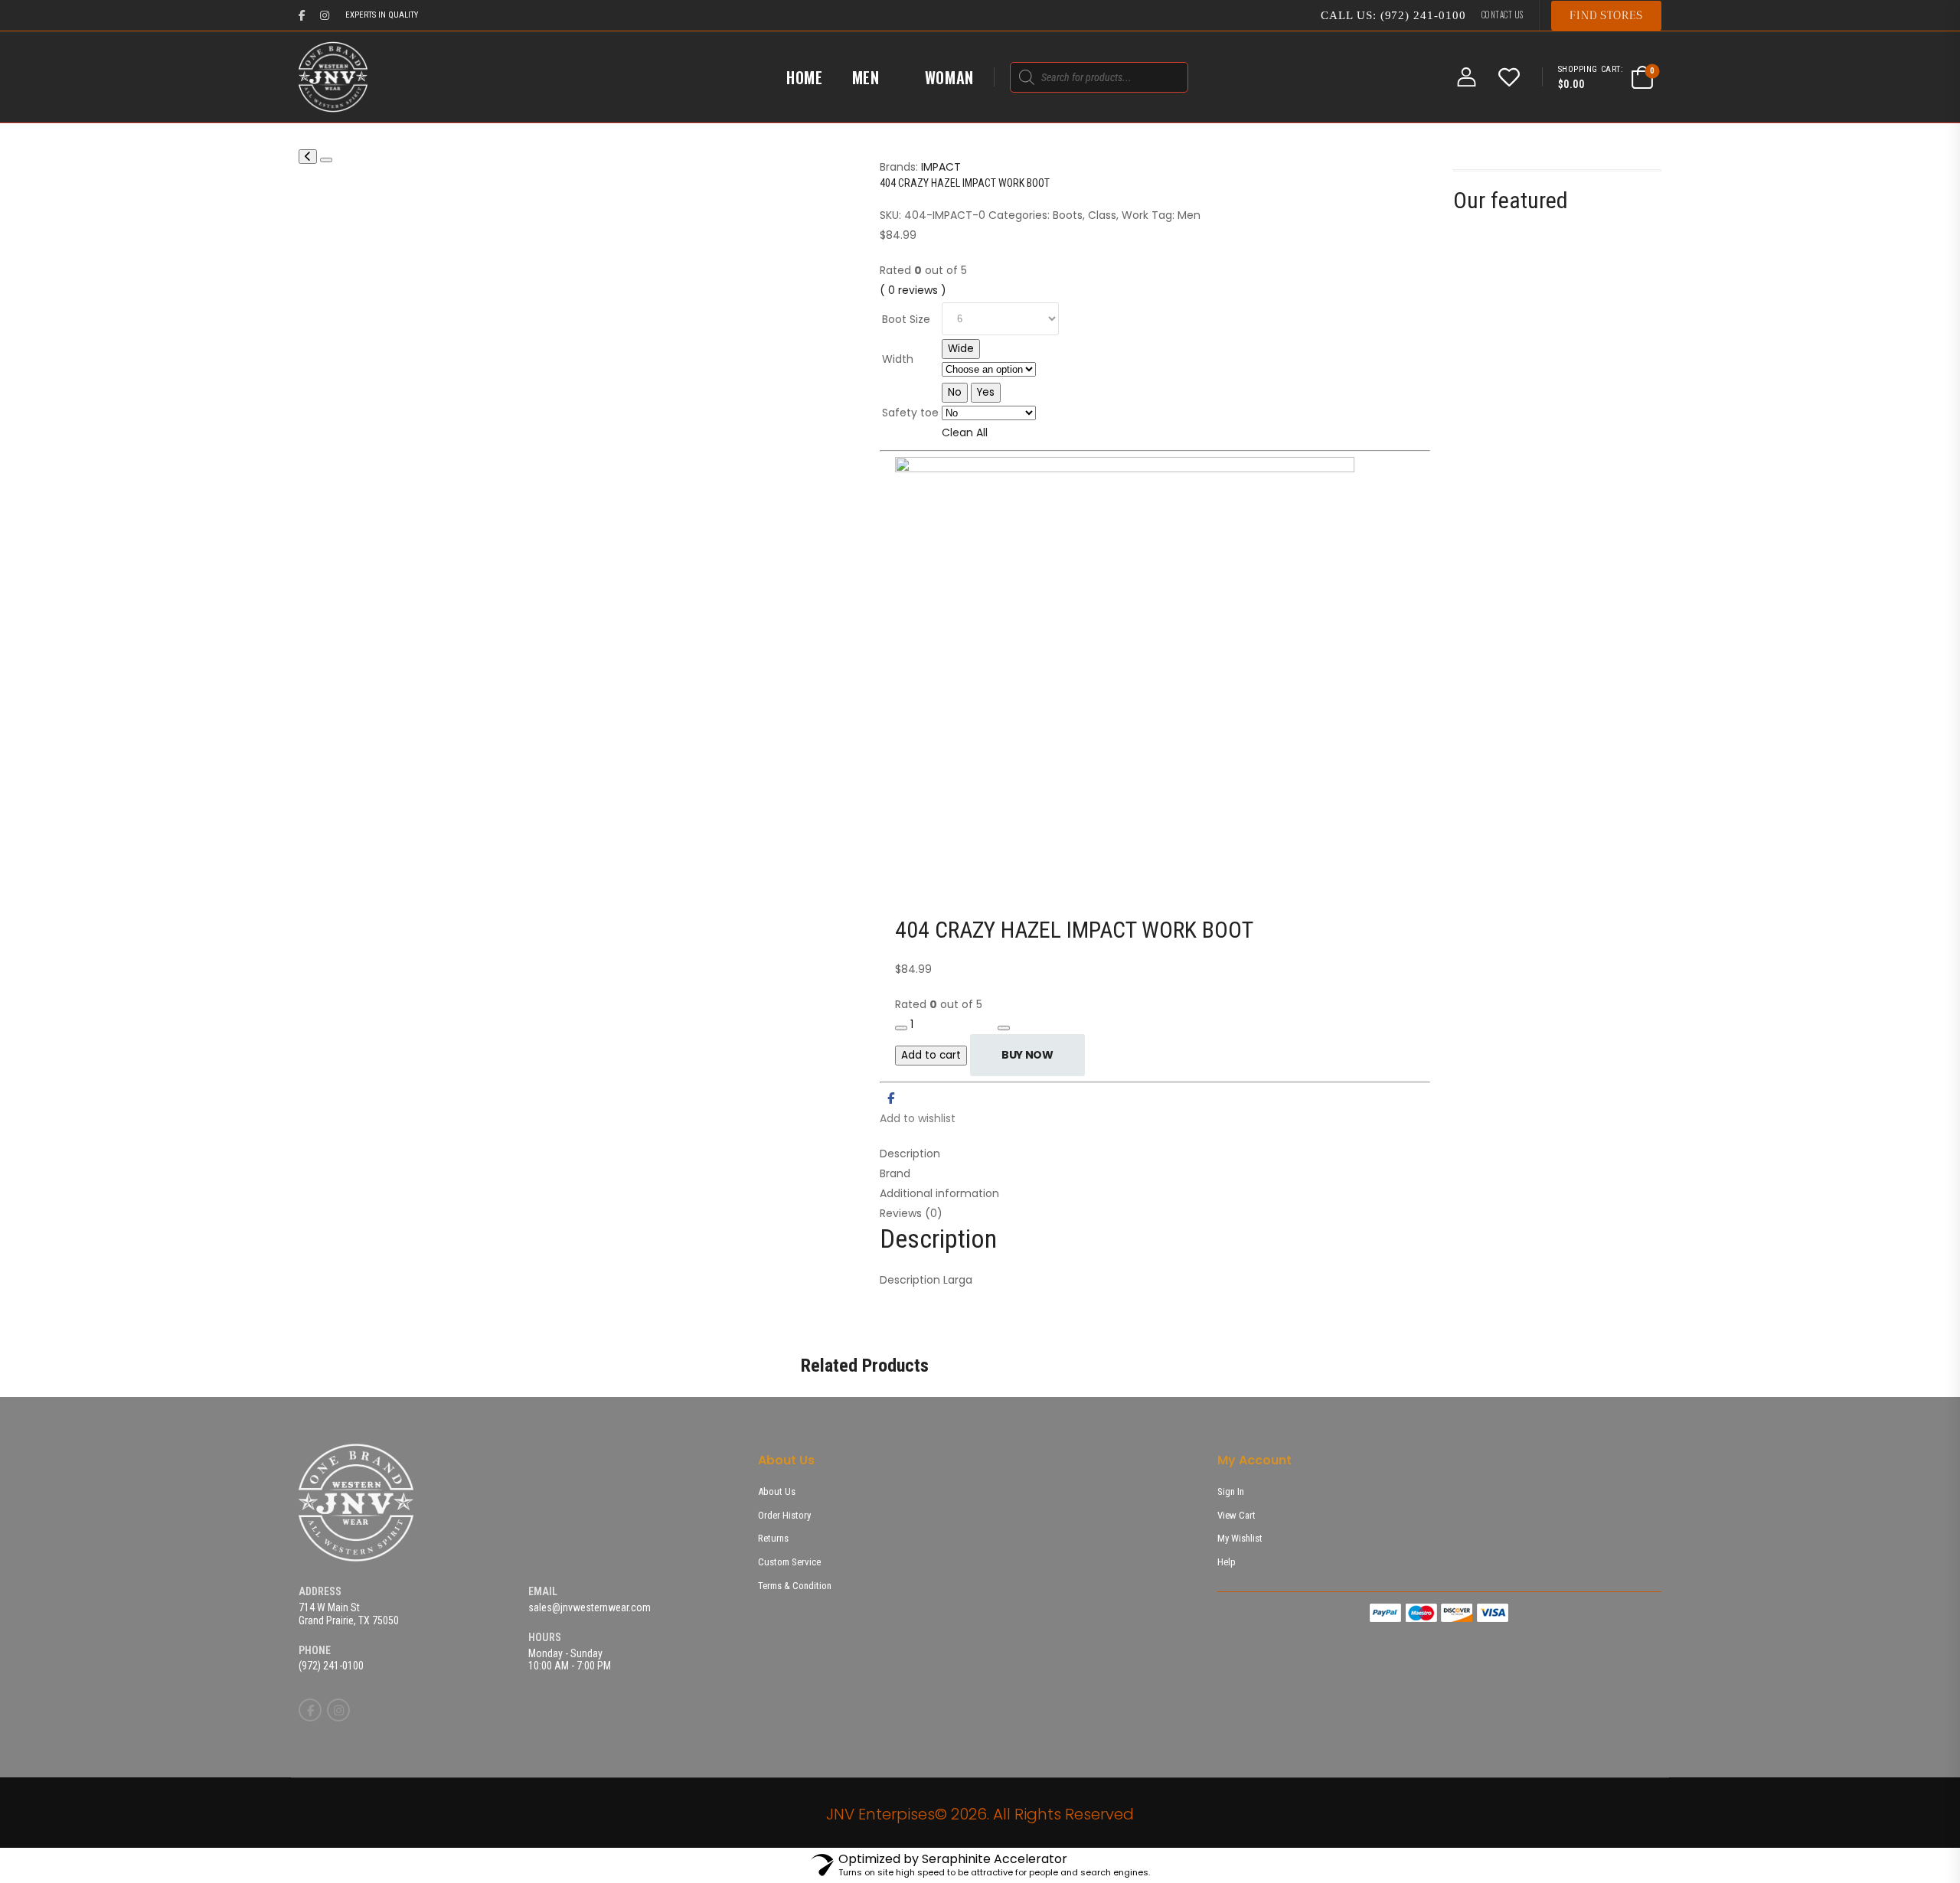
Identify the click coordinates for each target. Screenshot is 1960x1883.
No (955, 392)
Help (1227, 1562)
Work (1135, 215)
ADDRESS (320, 1591)
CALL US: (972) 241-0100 (1393, 15)
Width (898, 359)
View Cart (1236, 1515)
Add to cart (931, 1055)
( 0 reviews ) (913, 290)
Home (805, 77)
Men (1189, 215)
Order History (784, 1515)
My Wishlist (1240, 1538)
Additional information (939, 1193)
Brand (895, 1173)
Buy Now (1027, 1055)
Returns (773, 1538)
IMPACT (941, 167)
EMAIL (543, 1591)
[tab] (1155, 1154)
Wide (961, 349)
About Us (777, 1491)
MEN (866, 77)
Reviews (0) (911, 1213)
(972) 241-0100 (331, 1666)
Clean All (965, 432)
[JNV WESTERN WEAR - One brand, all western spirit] (333, 77)
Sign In (1231, 1491)
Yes (986, 392)
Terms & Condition (795, 1586)
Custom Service (789, 1562)
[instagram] (325, 15)
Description (910, 1154)
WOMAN (950, 77)
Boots (1068, 215)
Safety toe (910, 413)
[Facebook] (891, 1098)
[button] (1606, 16)
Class (1102, 215)
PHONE (315, 1650)
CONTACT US (1503, 15)
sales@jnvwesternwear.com (590, 1607)
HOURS (545, 1637)
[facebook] (302, 15)
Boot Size (906, 319)
